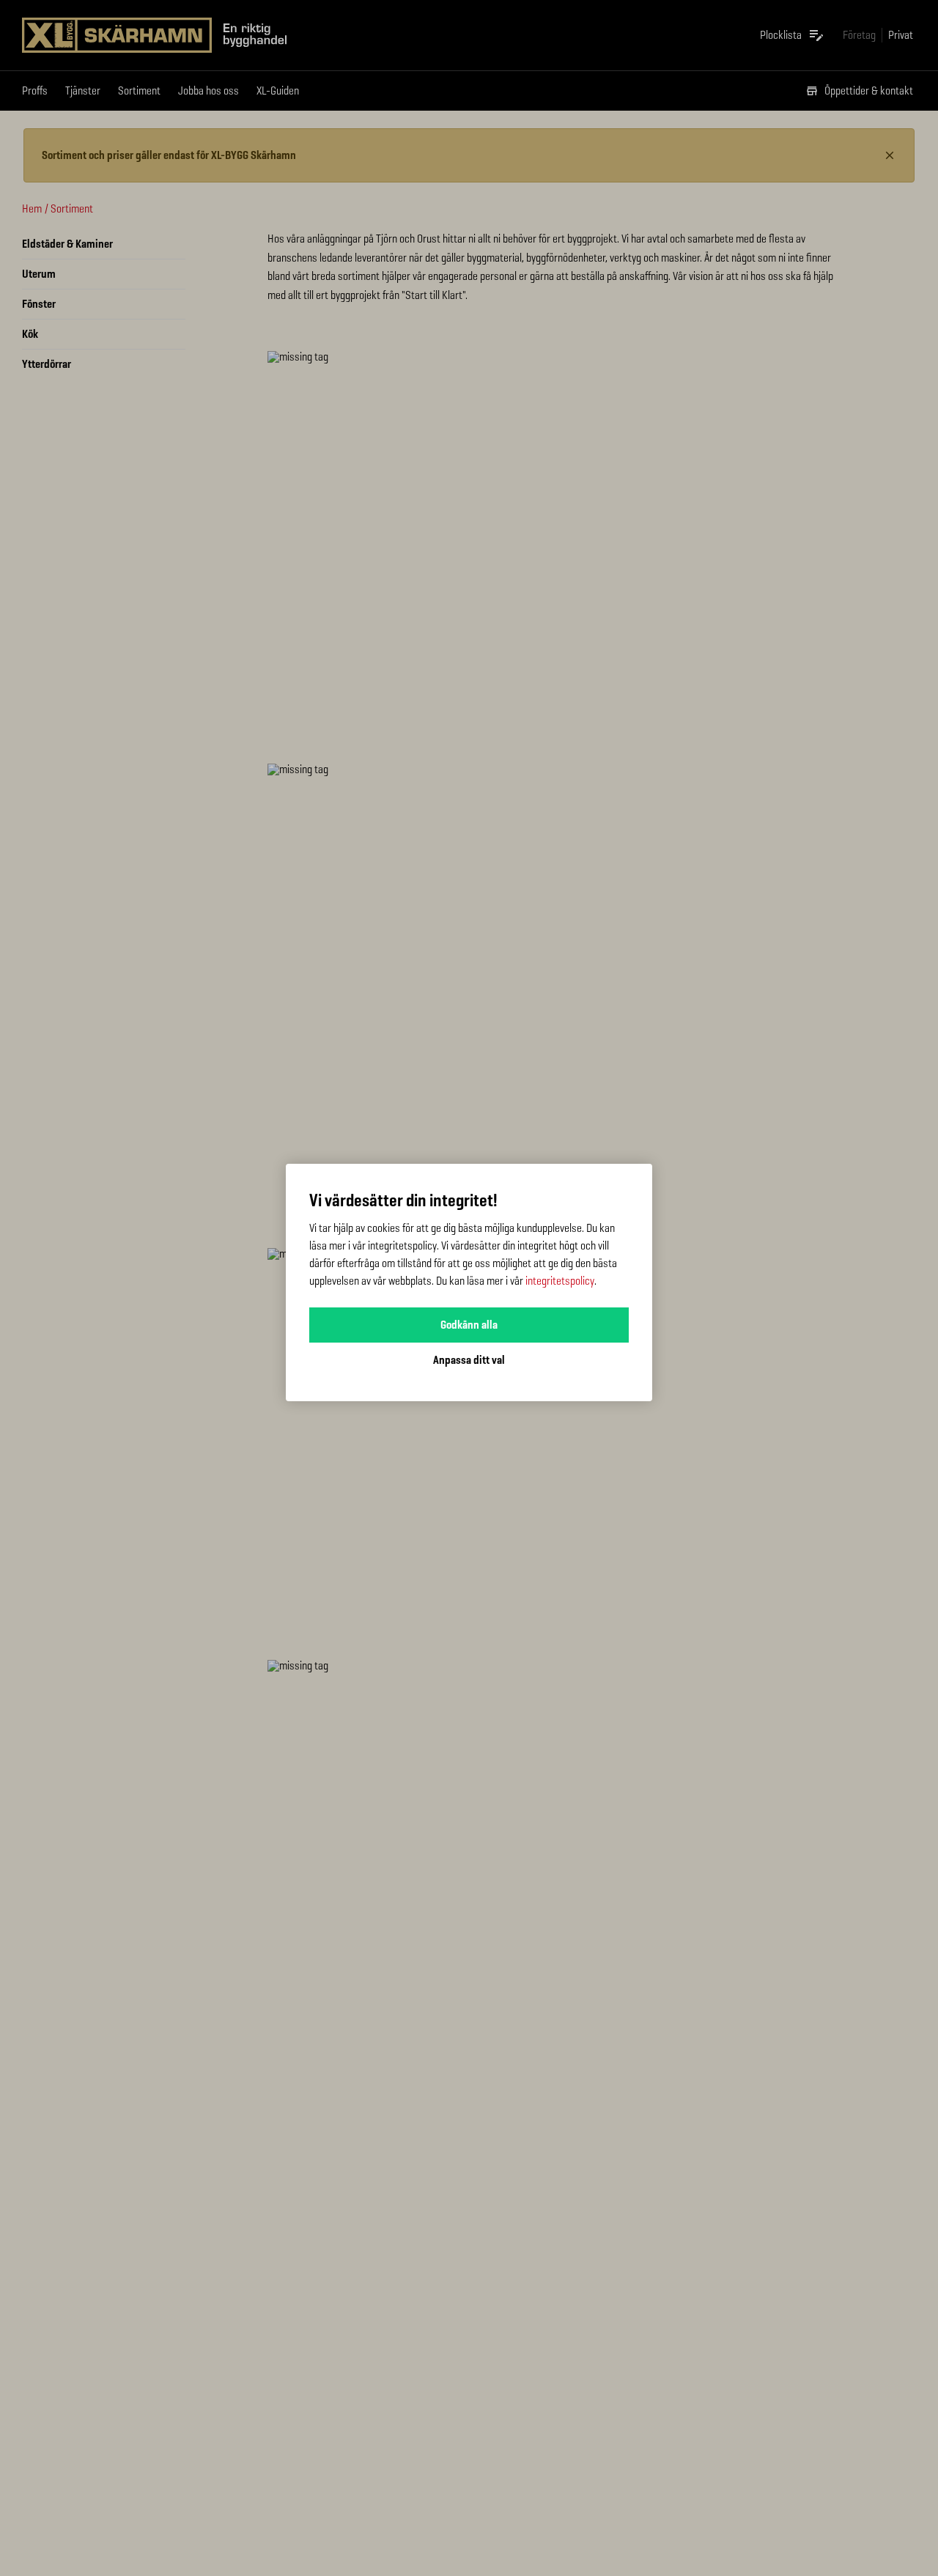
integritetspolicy (560, 1281)
